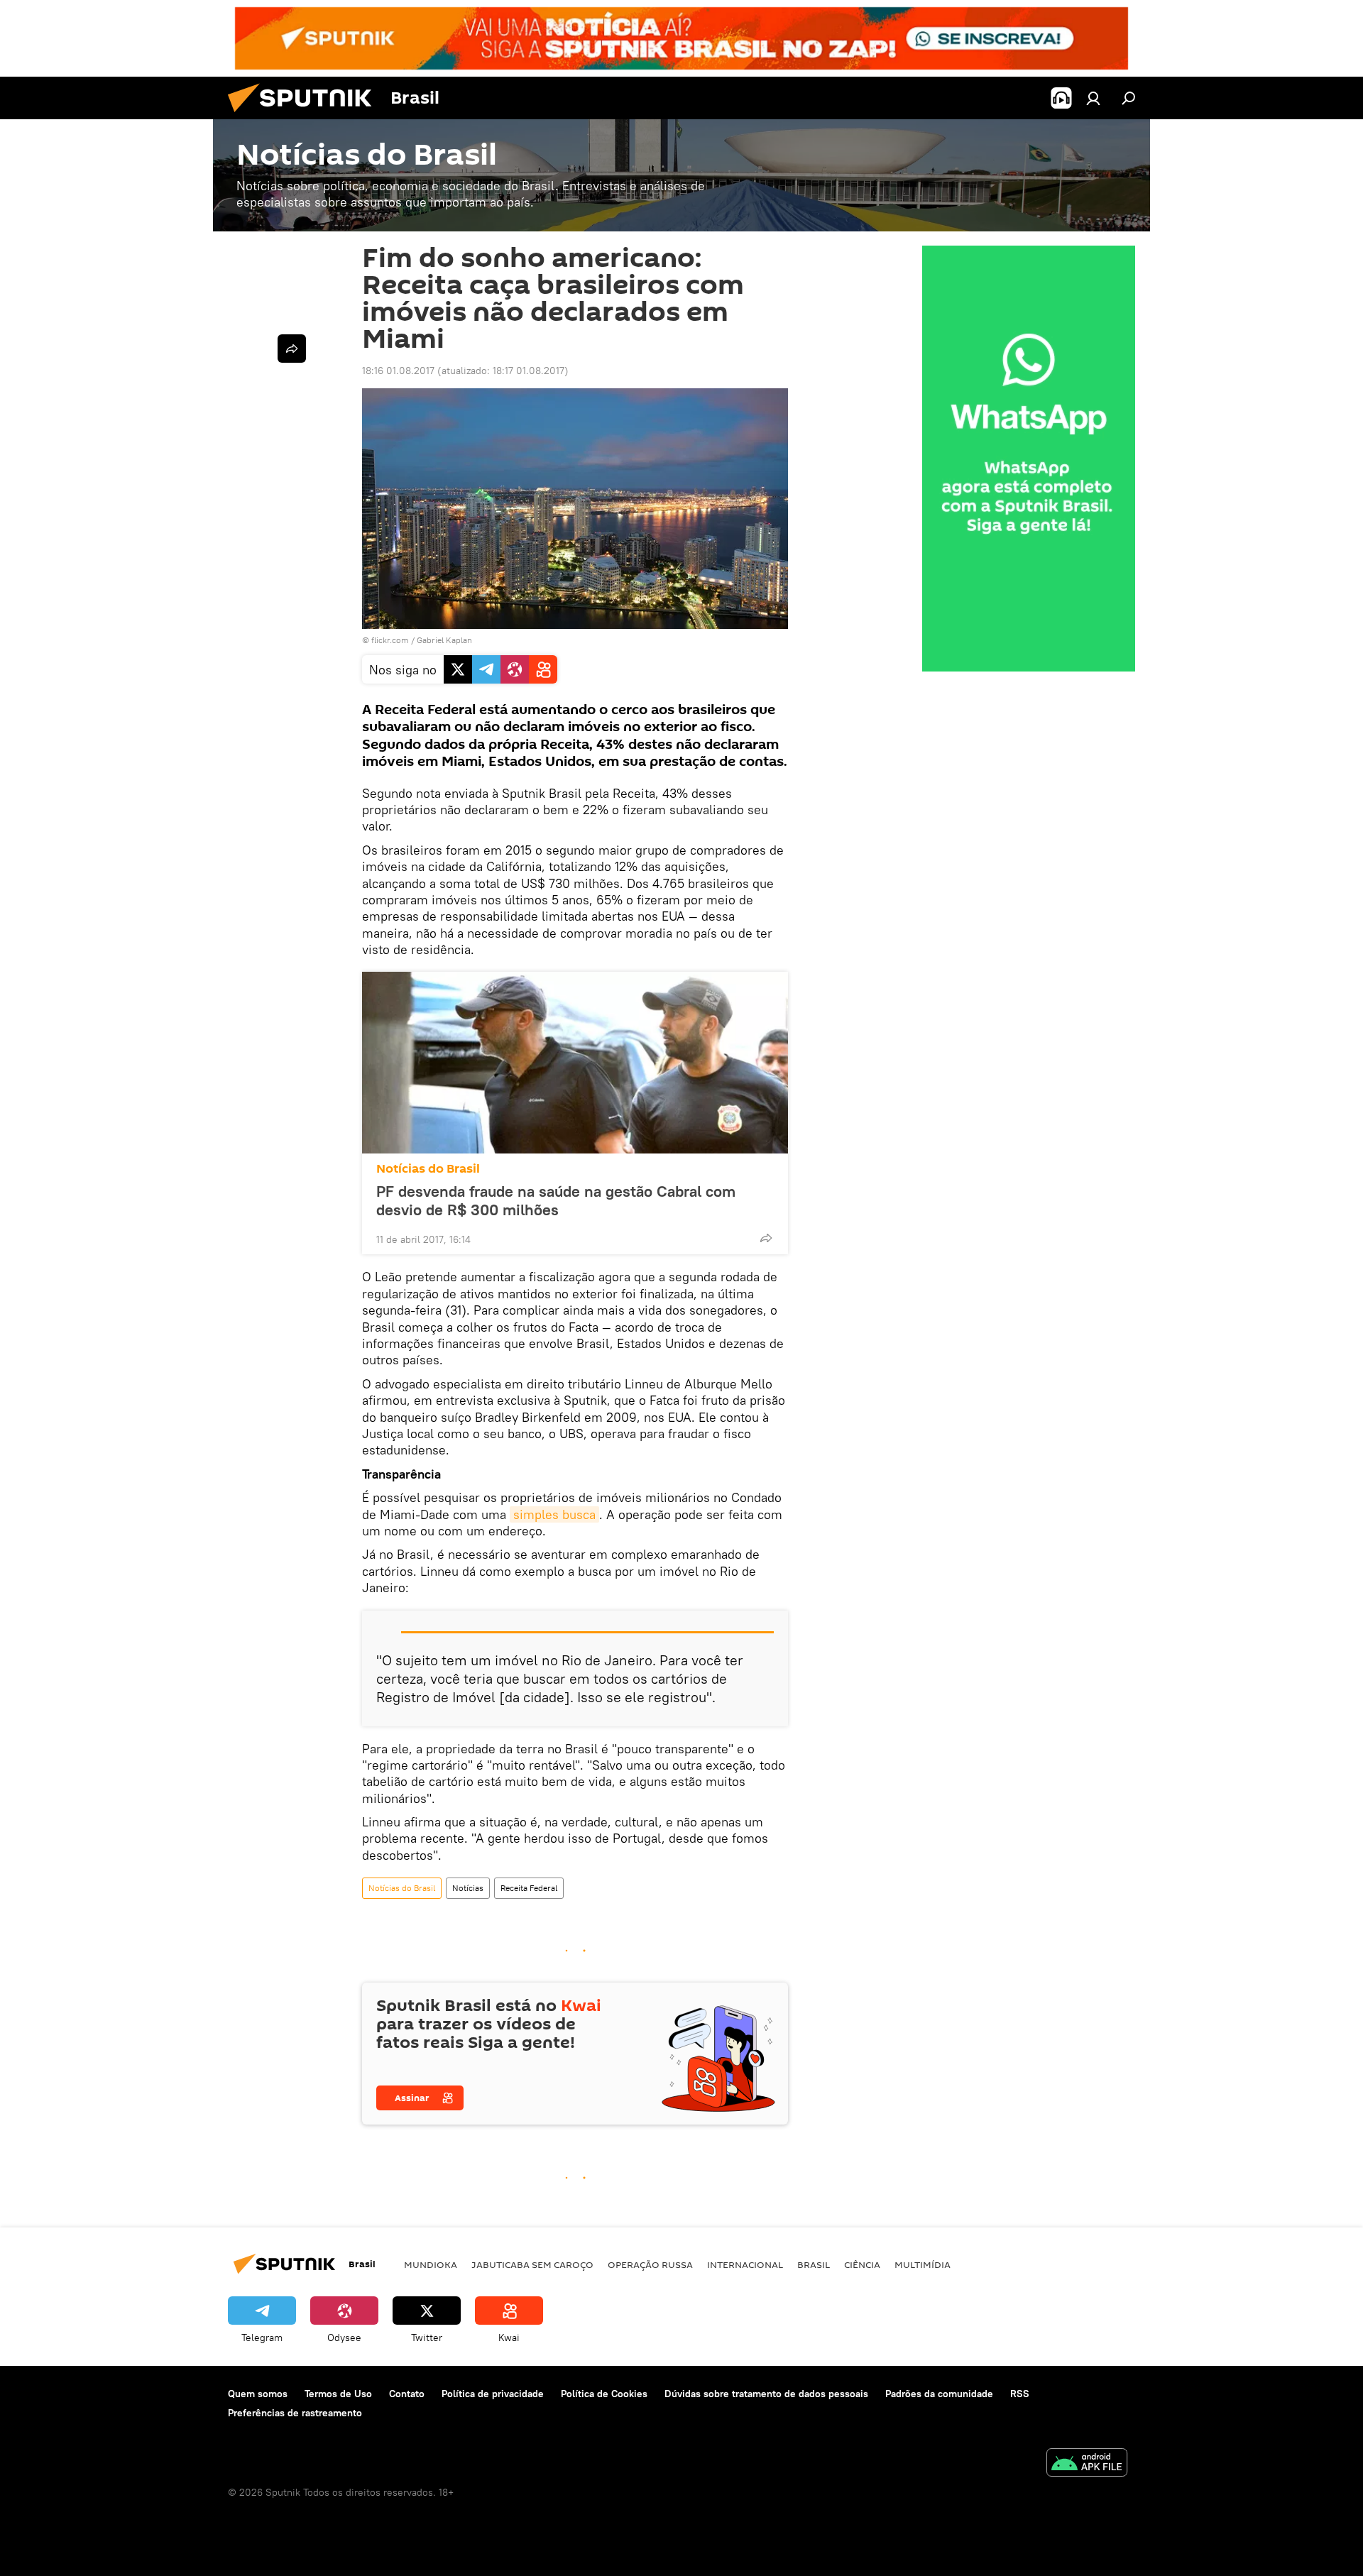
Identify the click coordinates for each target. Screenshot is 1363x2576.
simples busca (554, 1514)
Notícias (468, 1888)
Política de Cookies (604, 2394)
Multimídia (923, 2264)
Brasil (814, 2264)
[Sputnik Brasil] (305, 116)
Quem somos (258, 2394)
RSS (1020, 2394)
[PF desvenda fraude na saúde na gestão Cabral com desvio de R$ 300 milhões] (575, 1063)
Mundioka (431, 2264)
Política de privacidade (493, 2394)
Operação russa (650, 2264)
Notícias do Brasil (428, 1169)
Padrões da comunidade (939, 2394)
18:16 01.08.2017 (398, 371)
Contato (407, 2394)
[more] (766, 1238)
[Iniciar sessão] (1093, 98)
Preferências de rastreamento (295, 2413)
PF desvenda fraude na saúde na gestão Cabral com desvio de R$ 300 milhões (556, 1200)
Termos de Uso (338, 2394)
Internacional (745, 2264)
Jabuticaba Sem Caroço (532, 2264)
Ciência (862, 2264)
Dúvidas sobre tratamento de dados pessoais (766, 2394)
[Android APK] (1087, 2464)
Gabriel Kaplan (444, 640)
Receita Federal (529, 1888)
